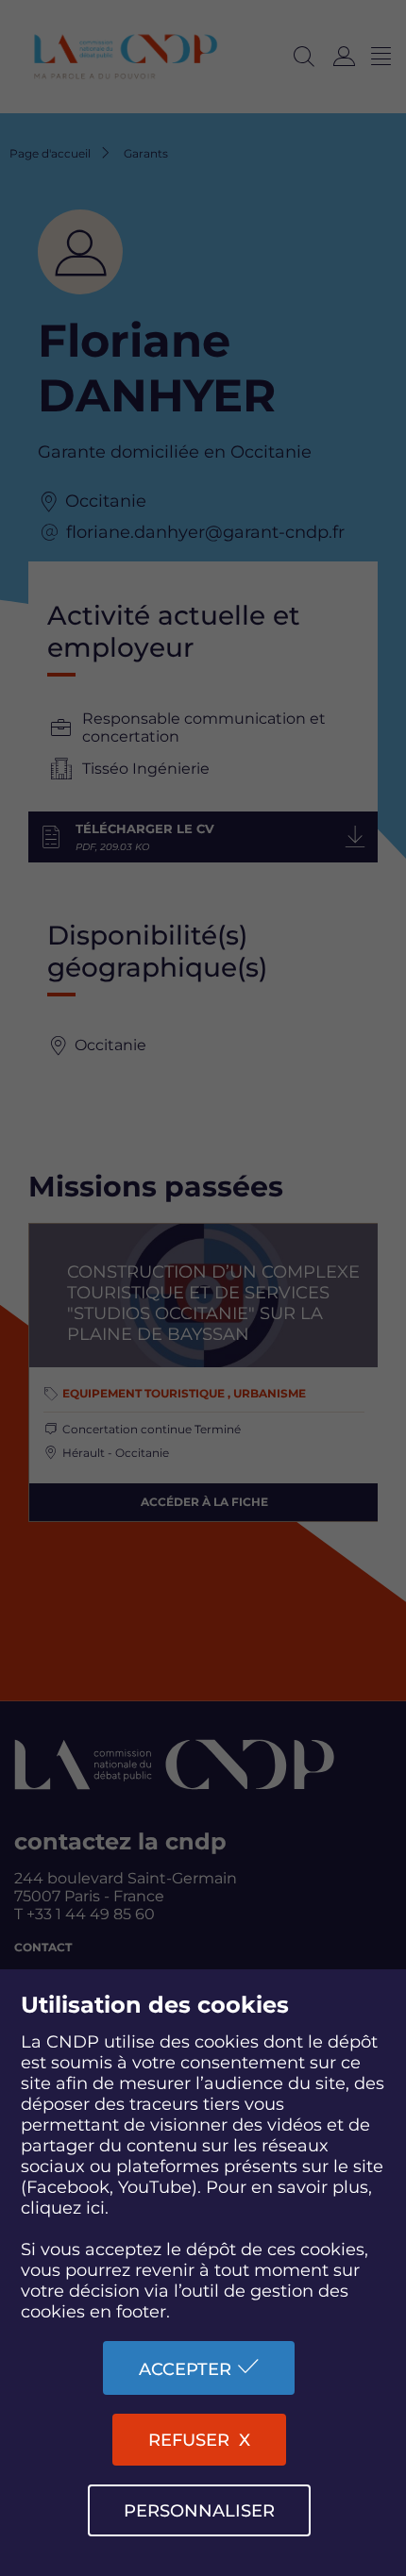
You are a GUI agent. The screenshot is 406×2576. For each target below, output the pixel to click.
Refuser (189, 2440)
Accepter (185, 2369)
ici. (97, 2208)
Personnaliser (199, 2511)
